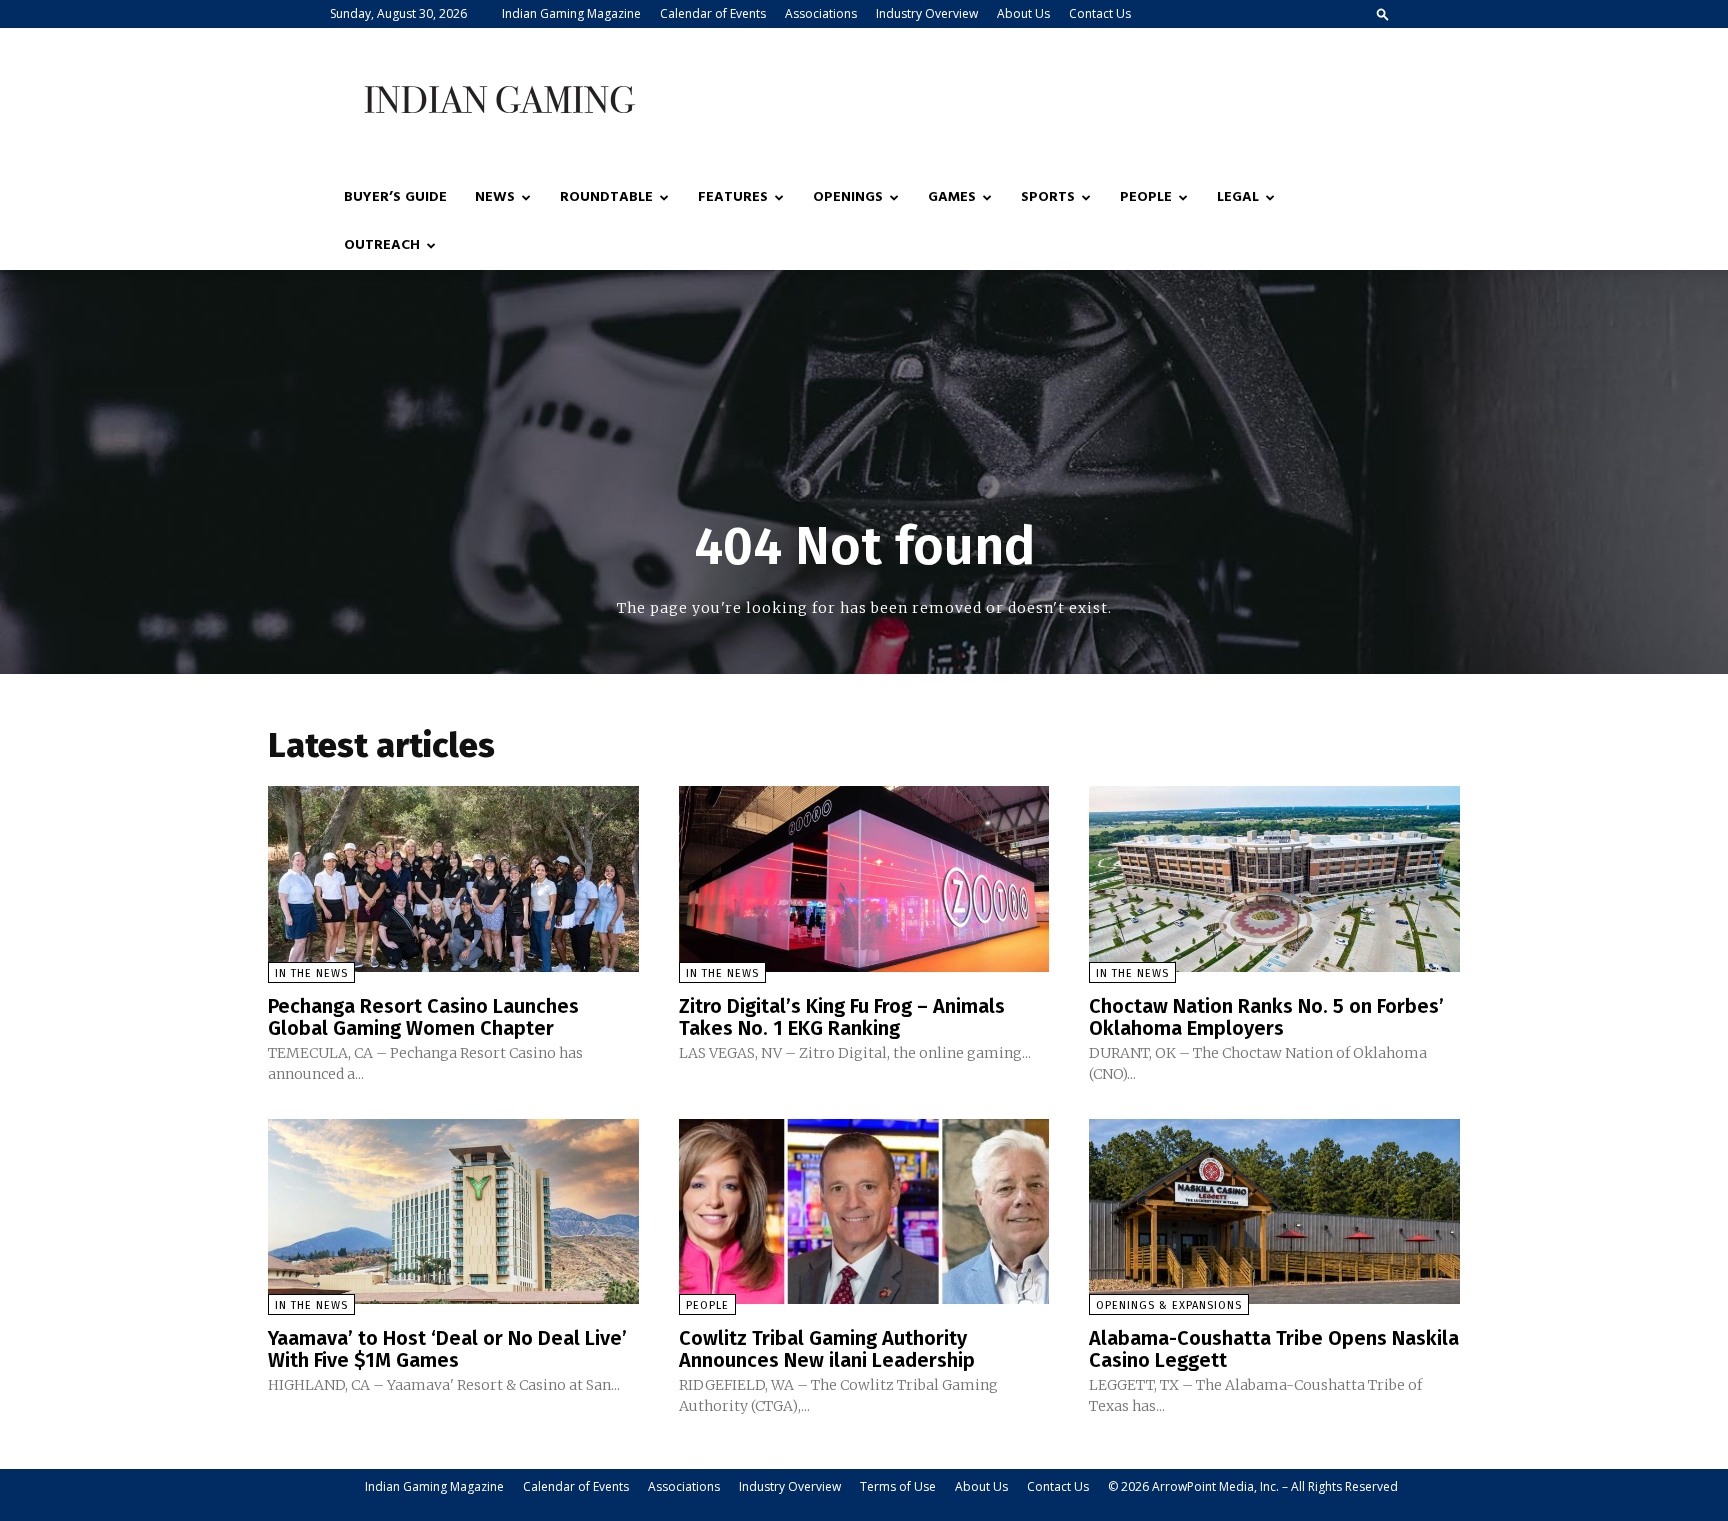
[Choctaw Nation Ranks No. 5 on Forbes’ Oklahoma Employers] (1274, 878)
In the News (311, 973)
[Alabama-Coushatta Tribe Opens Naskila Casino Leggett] (1274, 1211)
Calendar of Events (713, 13)
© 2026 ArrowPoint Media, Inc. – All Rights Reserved (1253, 1486)
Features (733, 197)
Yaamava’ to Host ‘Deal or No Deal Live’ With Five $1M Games (447, 1349)
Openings (848, 197)
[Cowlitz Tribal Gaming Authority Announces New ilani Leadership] (864, 1211)
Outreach (382, 245)
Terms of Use (898, 1486)
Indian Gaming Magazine (571, 13)
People (1146, 197)
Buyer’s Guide (395, 197)
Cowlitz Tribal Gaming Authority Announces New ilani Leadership (827, 1349)
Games (952, 197)
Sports (1048, 197)
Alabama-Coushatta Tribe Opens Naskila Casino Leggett (1274, 1349)
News (495, 197)
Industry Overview (927, 13)
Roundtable (606, 197)
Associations (821, 13)
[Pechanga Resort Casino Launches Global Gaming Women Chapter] (453, 878)
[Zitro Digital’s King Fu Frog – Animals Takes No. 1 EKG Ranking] (864, 878)
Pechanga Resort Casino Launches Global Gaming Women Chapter (423, 1017)
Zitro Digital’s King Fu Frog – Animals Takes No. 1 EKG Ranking (842, 1017)
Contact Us (1100, 13)
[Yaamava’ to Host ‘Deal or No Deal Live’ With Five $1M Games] (453, 1211)
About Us (1023, 13)
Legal (1238, 197)
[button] (1383, 13)
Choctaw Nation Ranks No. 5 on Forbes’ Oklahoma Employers (1266, 1017)
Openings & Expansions (1169, 1305)
